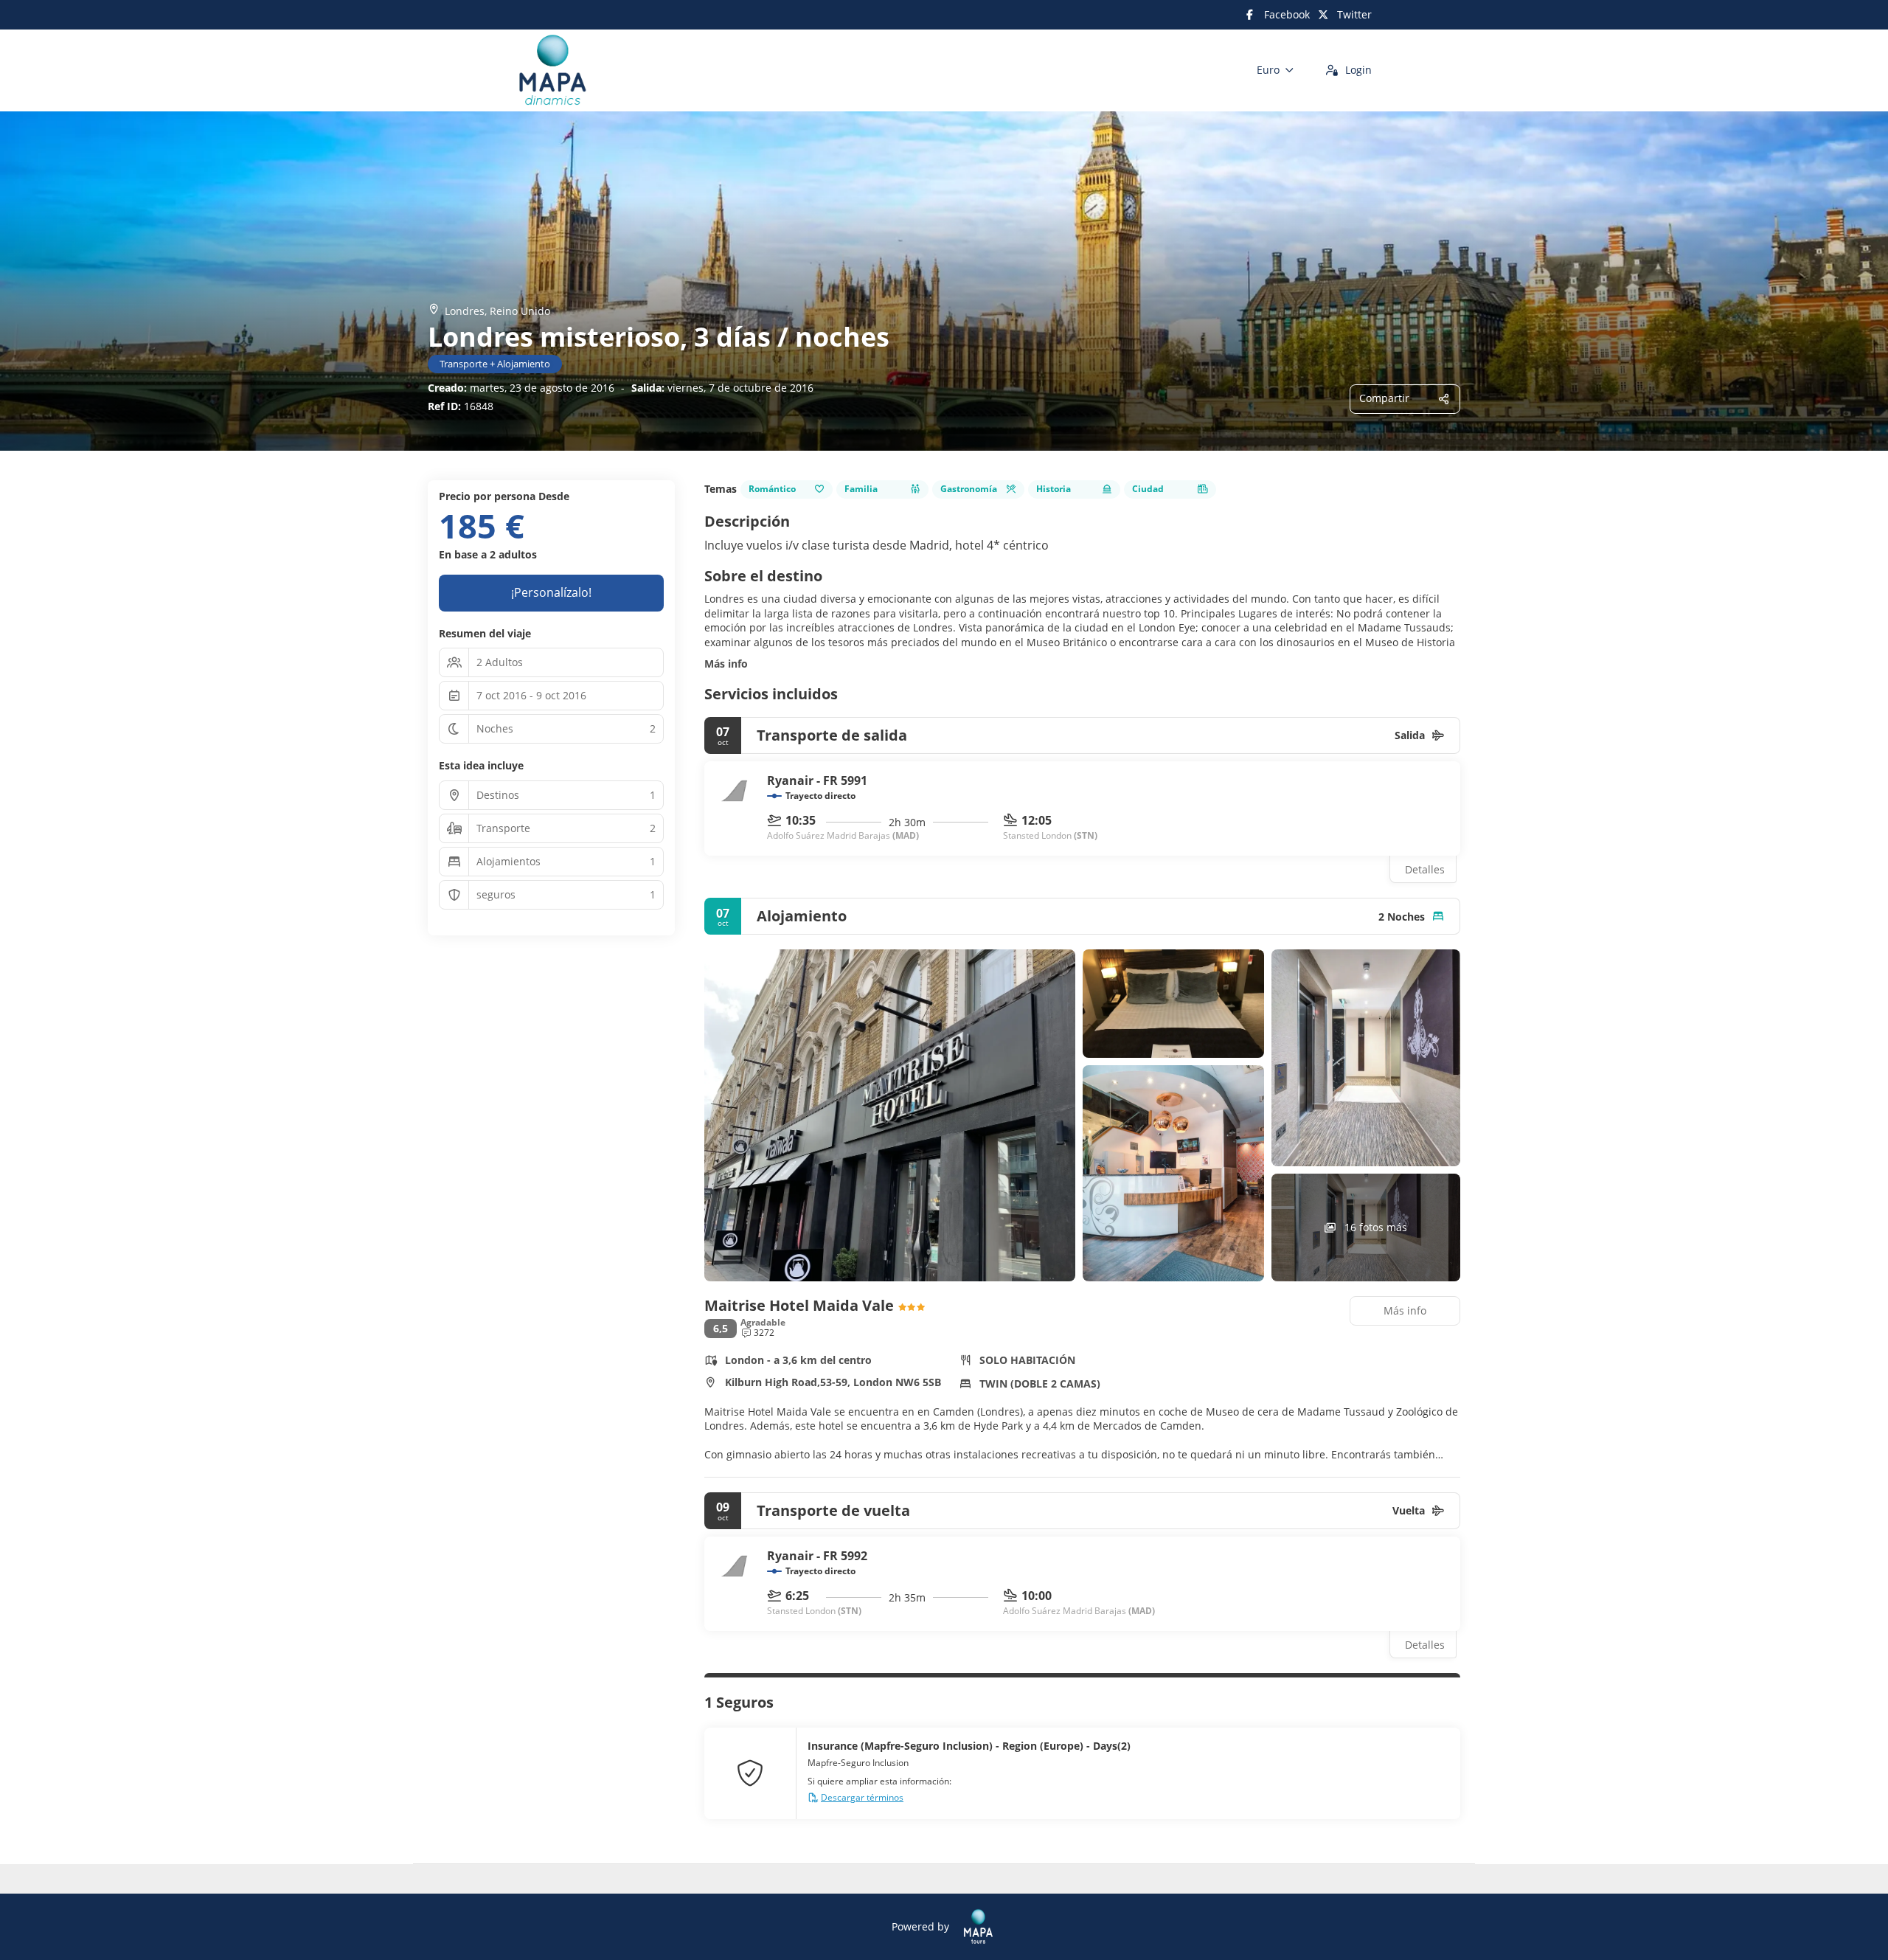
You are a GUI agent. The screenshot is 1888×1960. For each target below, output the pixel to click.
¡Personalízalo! (551, 592)
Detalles (1425, 869)
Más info (726, 664)
